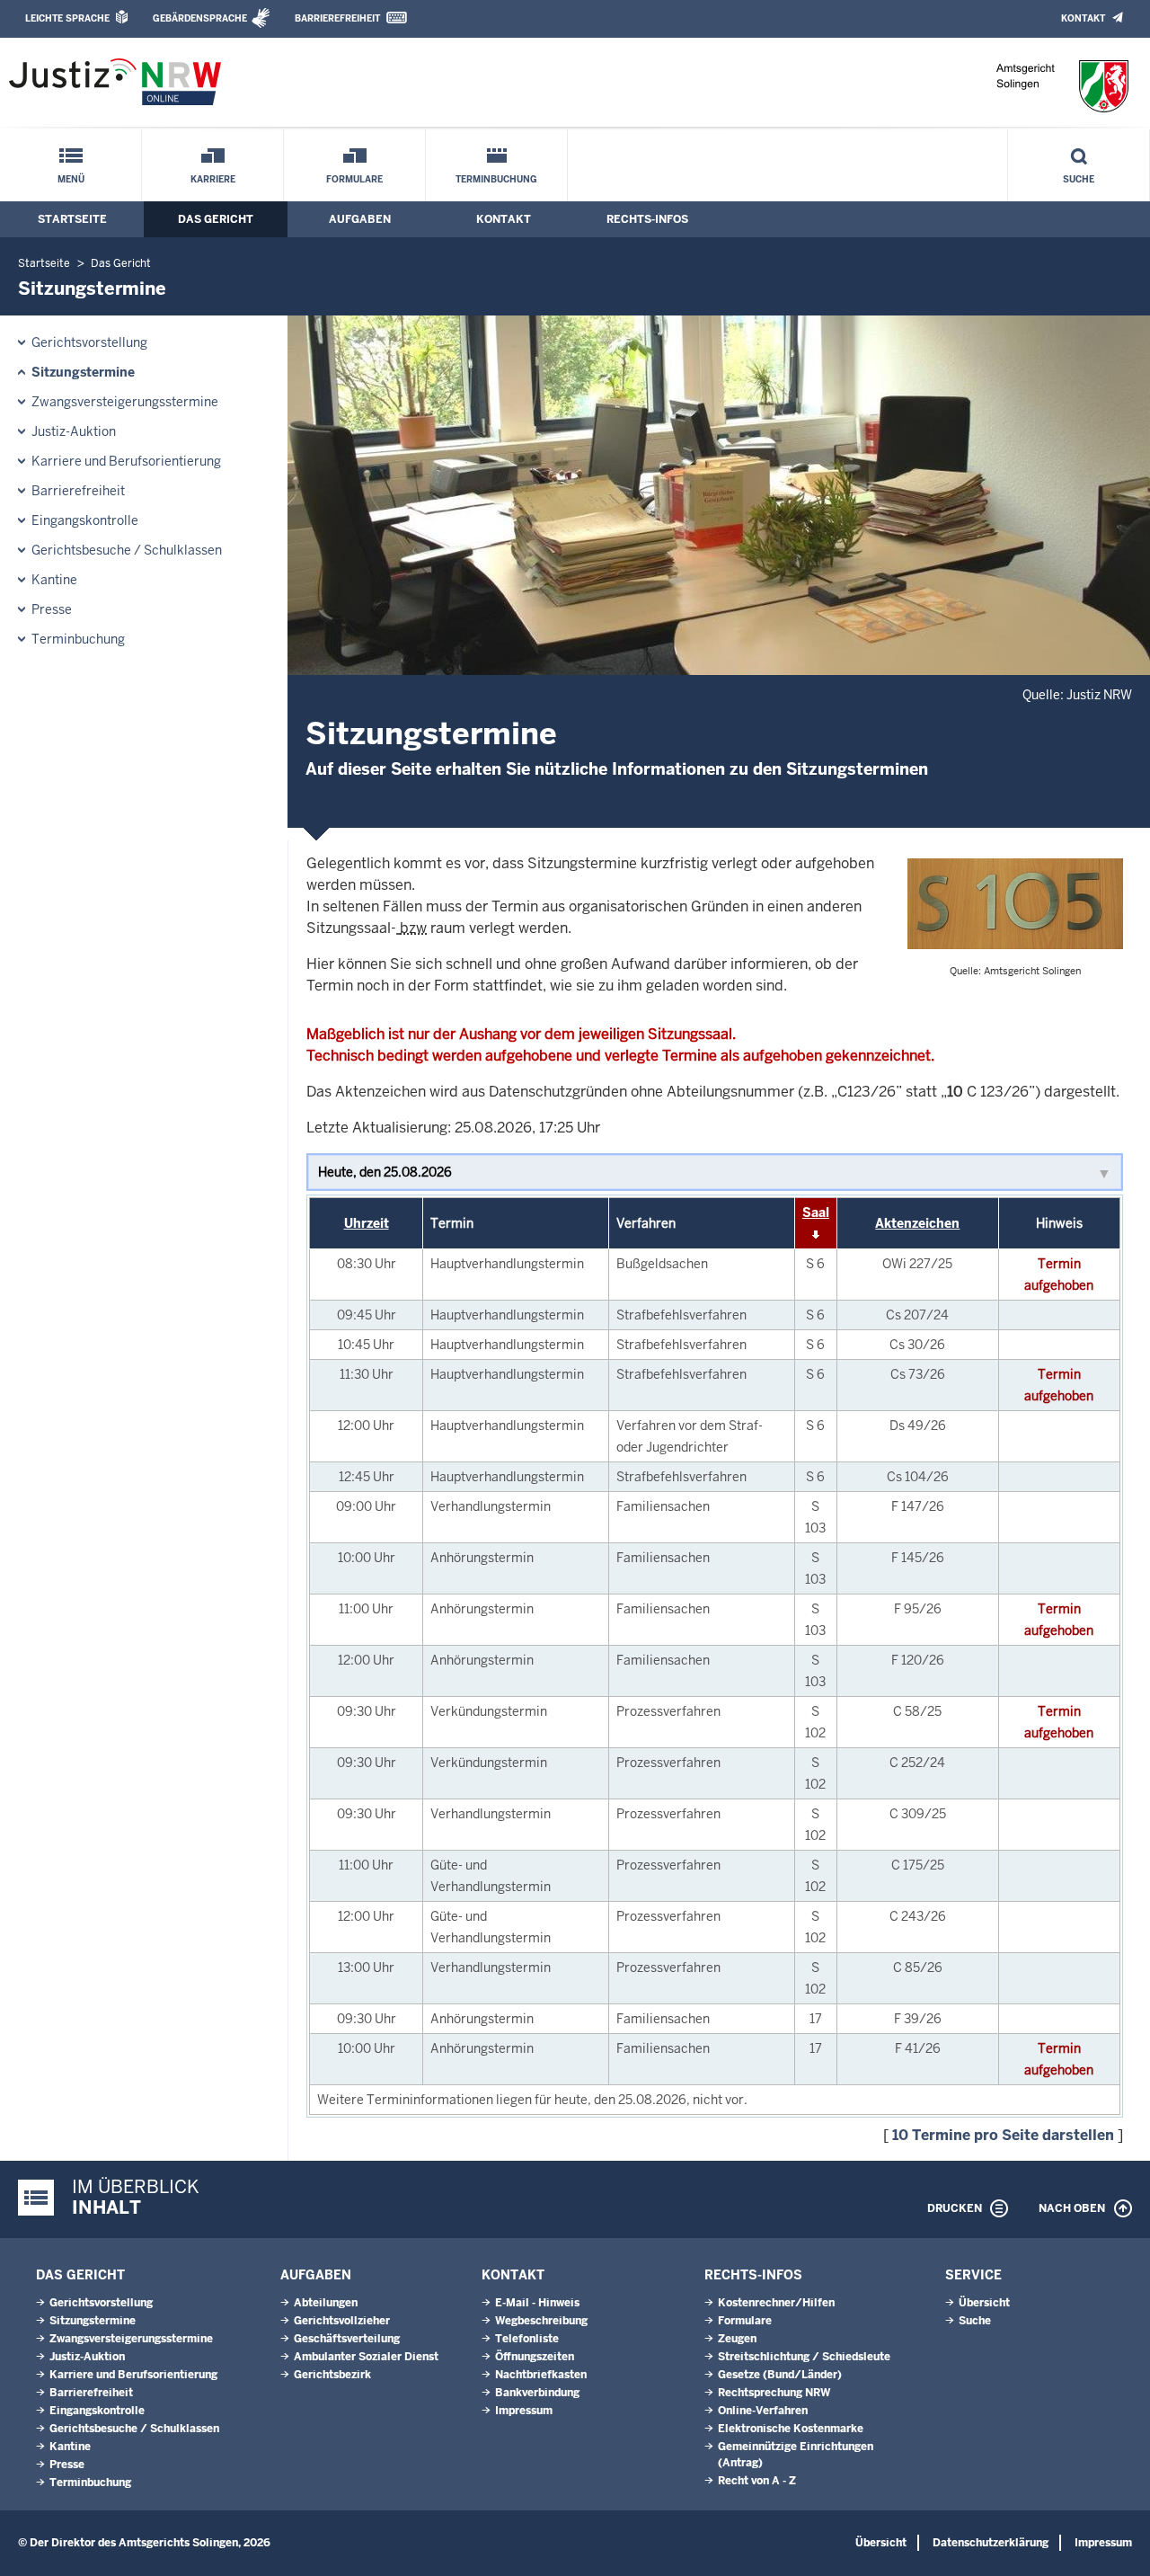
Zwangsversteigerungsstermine (125, 402)
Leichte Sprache (67, 18)
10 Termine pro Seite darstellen (1003, 2135)
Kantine (54, 580)
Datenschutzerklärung (991, 2543)
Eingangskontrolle (85, 520)
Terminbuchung (496, 179)
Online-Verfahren (763, 2411)
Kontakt (1083, 18)
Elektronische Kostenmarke (791, 2429)
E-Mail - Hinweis (537, 2303)
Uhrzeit (367, 1223)
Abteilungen (326, 2303)
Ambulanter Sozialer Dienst (366, 2357)
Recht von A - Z (757, 2481)
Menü (71, 179)
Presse (52, 609)
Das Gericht (216, 219)
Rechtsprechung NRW (774, 2393)
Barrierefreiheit (337, 18)
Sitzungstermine (83, 372)
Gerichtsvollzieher (342, 2321)
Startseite (72, 219)
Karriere (213, 179)
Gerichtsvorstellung (89, 342)
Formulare (354, 179)
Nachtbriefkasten (541, 2375)
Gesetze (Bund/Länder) (780, 2375)
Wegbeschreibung (541, 2321)
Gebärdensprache (200, 18)
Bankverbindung (537, 2393)
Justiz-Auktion (74, 431)
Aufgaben (360, 219)
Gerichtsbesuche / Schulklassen (127, 550)
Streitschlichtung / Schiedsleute (804, 2357)
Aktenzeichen (917, 1223)
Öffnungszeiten (535, 2357)
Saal (816, 1212)
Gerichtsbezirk (332, 2375)
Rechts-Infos (647, 219)
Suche (1079, 179)
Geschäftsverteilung (347, 2339)
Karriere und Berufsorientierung (126, 461)
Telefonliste (527, 2339)
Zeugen (737, 2339)
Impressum (524, 2411)
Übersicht (984, 2303)
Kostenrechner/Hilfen (776, 2303)
